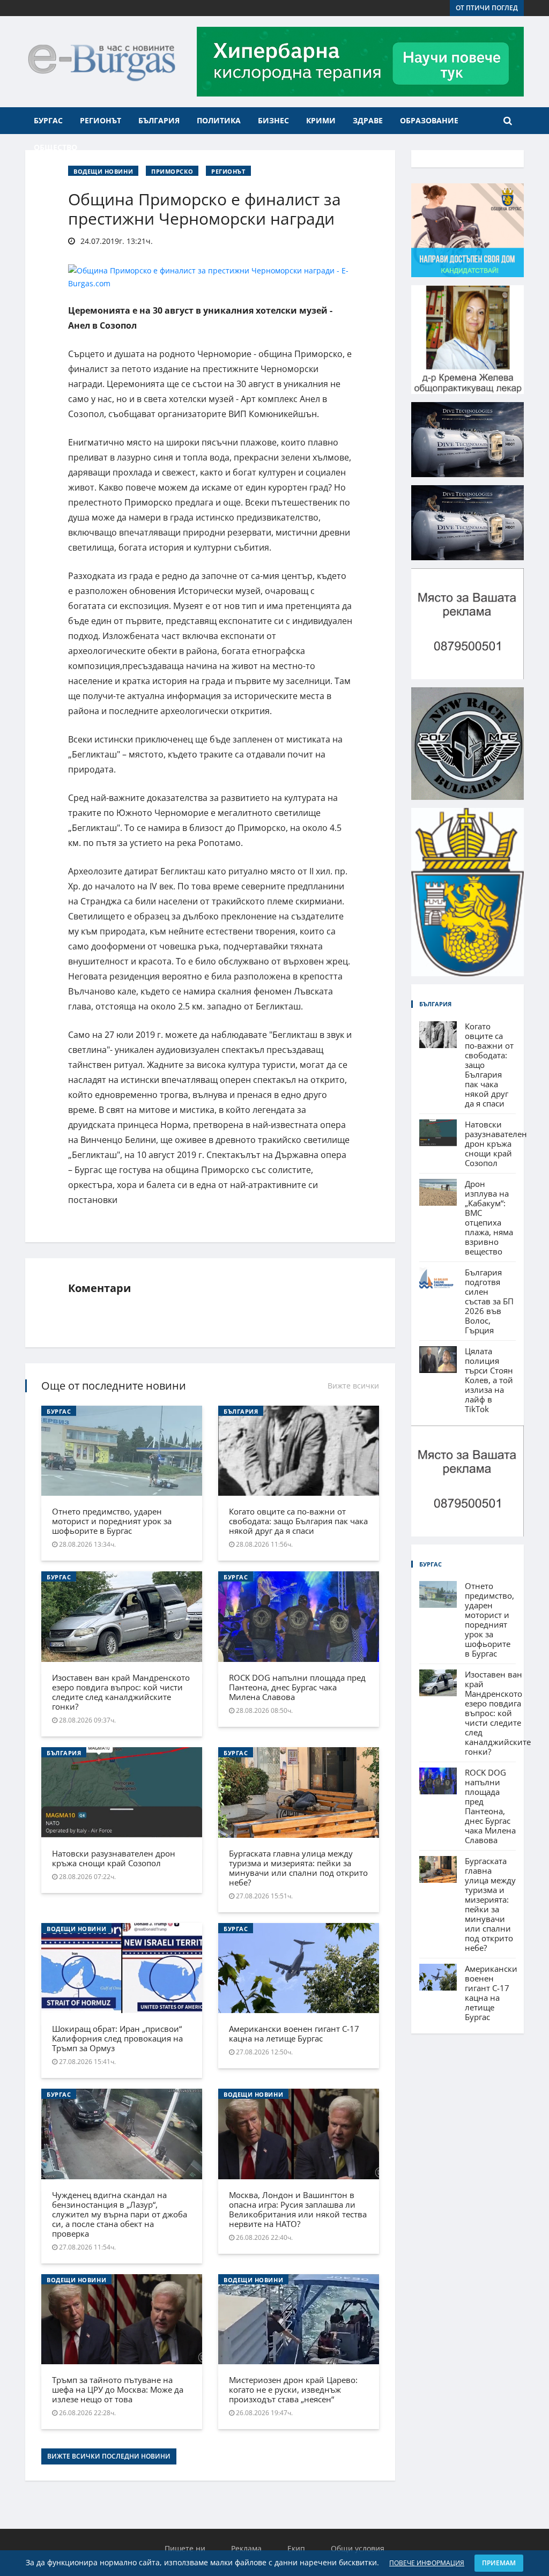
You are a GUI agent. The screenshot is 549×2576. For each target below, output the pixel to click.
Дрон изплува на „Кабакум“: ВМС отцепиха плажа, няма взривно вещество (489, 1218)
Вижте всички (353, 1386)
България (159, 120)
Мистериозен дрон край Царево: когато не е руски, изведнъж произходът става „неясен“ (293, 2389)
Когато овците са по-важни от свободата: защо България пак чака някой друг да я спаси (298, 1521)
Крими (321, 120)
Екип (296, 2548)
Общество (55, 147)
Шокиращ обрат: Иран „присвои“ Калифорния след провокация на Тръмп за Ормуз (117, 2038)
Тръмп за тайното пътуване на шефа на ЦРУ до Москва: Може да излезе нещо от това (118, 2389)
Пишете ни (185, 2548)
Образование (429, 120)
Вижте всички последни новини (109, 2456)
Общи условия (358, 2548)
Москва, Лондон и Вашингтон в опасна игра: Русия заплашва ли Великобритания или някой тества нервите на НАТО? (298, 2209)
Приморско (172, 171)
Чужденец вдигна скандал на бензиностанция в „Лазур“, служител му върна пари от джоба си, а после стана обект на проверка (120, 2214)
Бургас (48, 120)
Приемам (499, 2563)
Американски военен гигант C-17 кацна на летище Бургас (294, 2033)
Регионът (101, 120)
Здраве (368, 120)
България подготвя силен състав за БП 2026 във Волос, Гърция (489, 1301)
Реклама (246, 2548)
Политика (219, 120)
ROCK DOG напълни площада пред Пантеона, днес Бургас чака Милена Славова (297, 1687)
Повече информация (427, 2563)
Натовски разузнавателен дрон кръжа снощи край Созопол (114, 1858)
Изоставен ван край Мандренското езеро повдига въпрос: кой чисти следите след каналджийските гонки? (121, 1692)
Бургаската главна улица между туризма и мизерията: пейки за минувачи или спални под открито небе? (298, 1868)
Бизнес (273, 120)
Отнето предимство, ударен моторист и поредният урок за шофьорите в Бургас (112, 1521)
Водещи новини (103, 171)
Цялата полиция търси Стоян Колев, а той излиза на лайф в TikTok (489, 1380)
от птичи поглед (487, 8)
